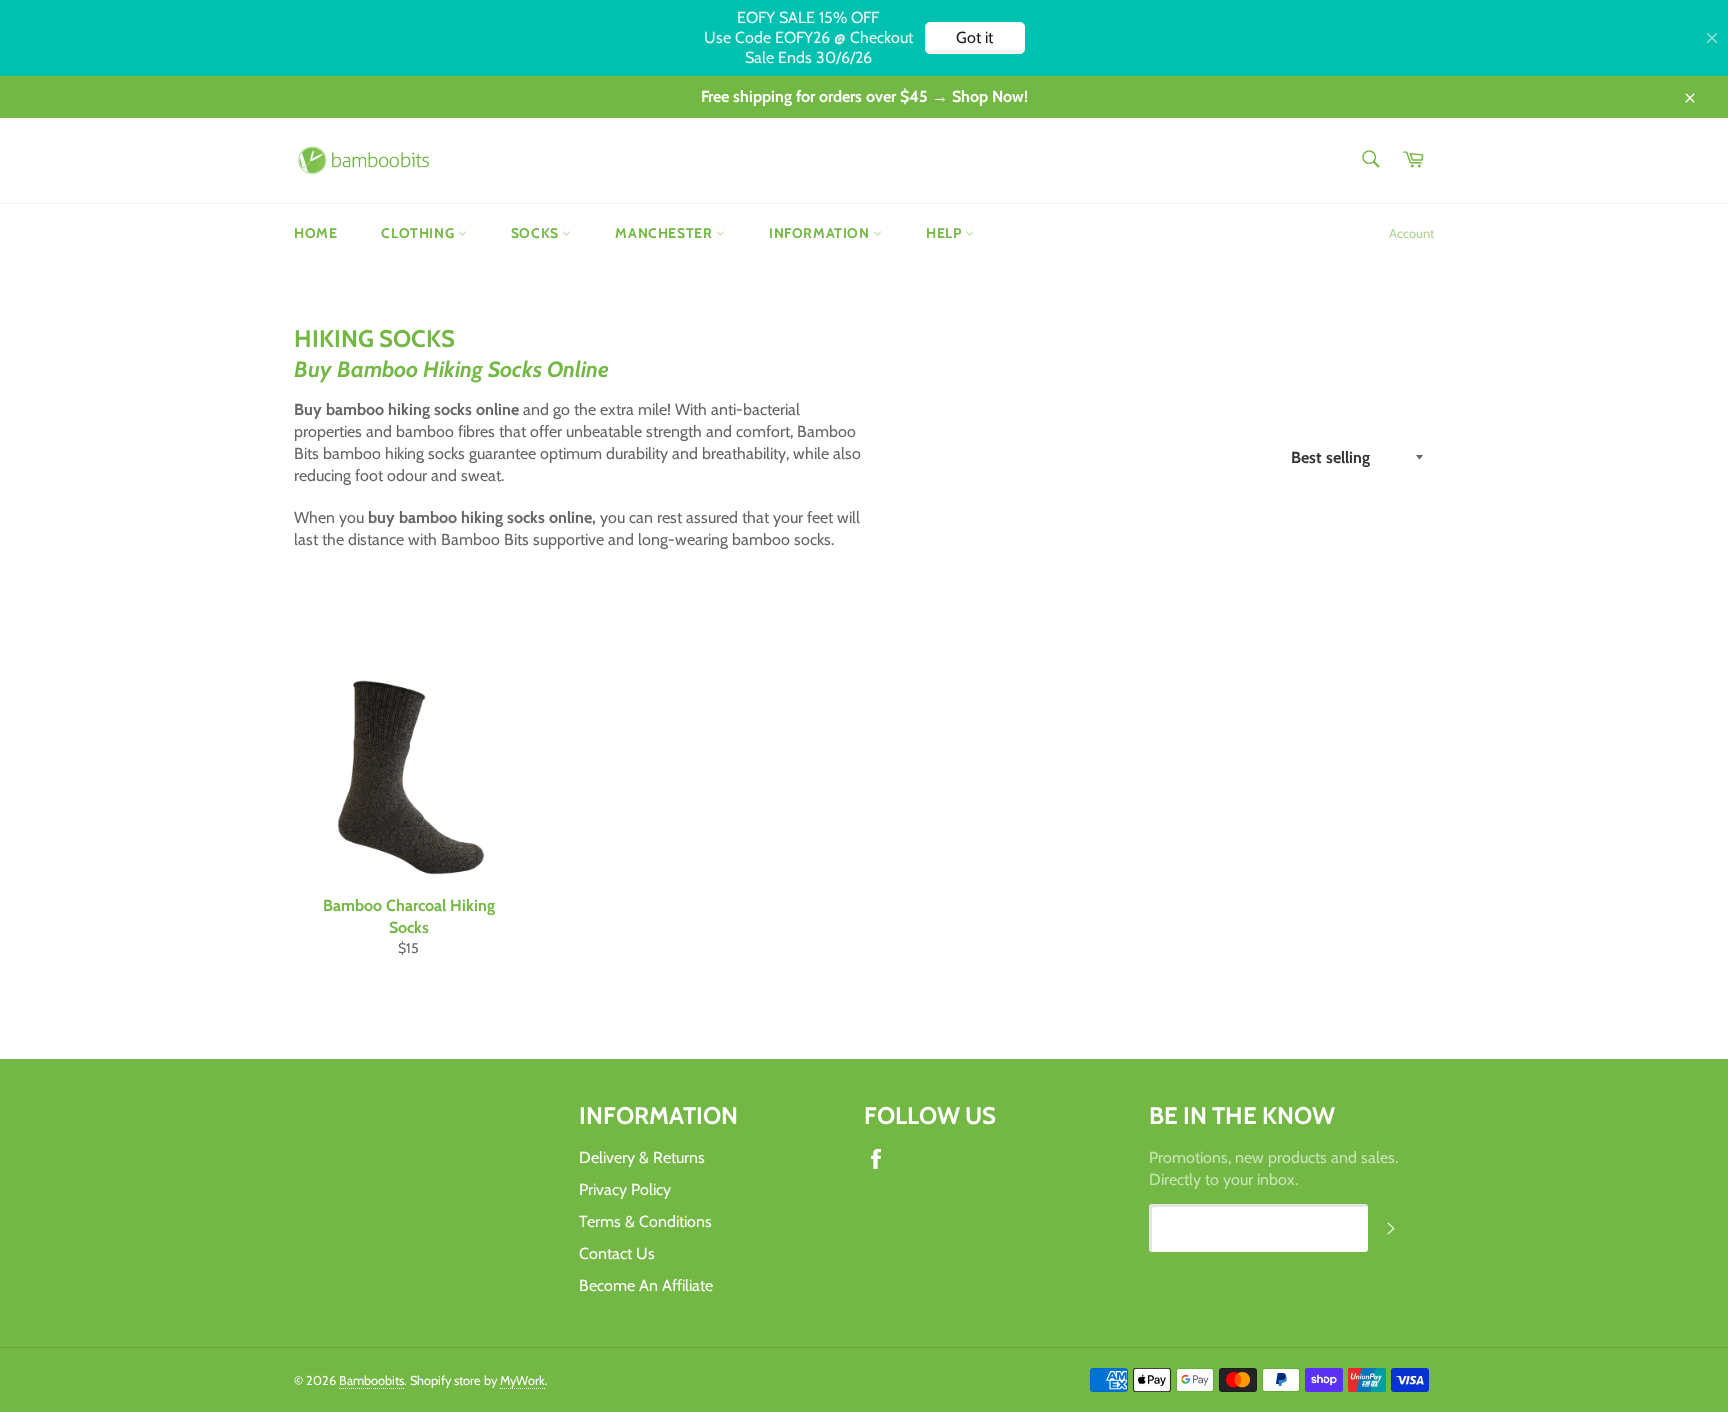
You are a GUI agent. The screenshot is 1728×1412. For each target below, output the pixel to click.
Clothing (419, 233)
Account (1411, 233)
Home (315, 233)
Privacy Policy (625, 1189)
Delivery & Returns (642, 1157)
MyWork (522, 1380)
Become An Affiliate (646, 1285)
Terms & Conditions (645, 1221)
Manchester (665, 233)
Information (821, 233)
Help (945, 233)
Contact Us (617, 1253)
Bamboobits (371, 1380)
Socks (537, 233)
